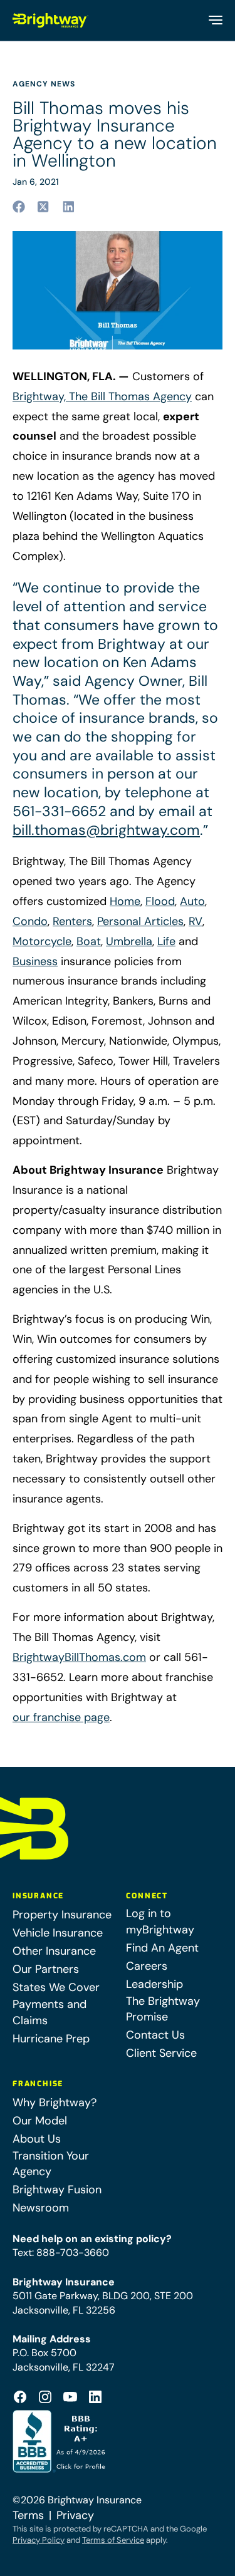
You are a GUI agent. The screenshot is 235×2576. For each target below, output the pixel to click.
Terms (28, 2515)
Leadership (154, 1984)
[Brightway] (51, 20)
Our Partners (46, 1969)
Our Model (40, 2121)
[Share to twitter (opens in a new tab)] (44, 207)
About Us (37, 2139)
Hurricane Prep (51, 2039)
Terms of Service (113, 2540)
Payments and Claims (50, 2012)
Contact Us (155, 2035)
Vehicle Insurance (58, 1933)
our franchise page (61, 1717)
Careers (147, 1966)
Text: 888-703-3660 (61, 2253)
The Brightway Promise (163, 2009)
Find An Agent (162, 1948)
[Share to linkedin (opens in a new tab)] (69, 207)
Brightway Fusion (57, 2190)
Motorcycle (42, 941)
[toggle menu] (215, 20)
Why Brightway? (55, 2103)
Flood (160, 901)
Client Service (161, 2053)
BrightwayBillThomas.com (79, 1657)
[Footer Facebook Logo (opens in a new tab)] (20, 2397)
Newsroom (41, 2208)
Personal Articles (140, 921)
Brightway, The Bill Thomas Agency (102, 396)
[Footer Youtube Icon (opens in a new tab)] (70, 2397)
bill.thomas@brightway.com (106, 830)
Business (35, 961)
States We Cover (56, 1987)
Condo (30, 921)
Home (125, 901)
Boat (89, 941)
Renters (72, 921)
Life (166, 941)
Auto (192, 901)
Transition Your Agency (51, 2164)
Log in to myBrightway (160, 1921)
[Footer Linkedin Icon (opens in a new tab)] (95, 2397)
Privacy (75, 2515)
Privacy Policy (39, 2540)
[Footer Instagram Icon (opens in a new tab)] (45, 2397)
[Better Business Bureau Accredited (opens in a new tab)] (60, 2441)
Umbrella (129, 941)
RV (196, 921)
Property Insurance (62, 1915)
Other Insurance (54, 1951)
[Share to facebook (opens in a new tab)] (19, 207)
